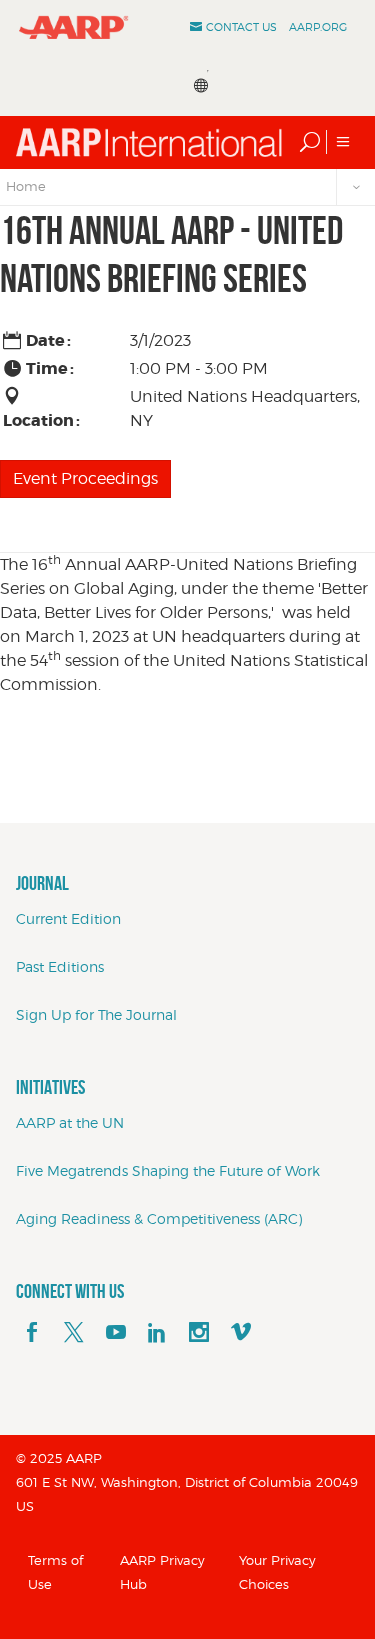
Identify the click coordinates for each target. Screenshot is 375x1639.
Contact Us (241, 27)
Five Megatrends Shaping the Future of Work (168, 1170)
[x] (74, 1333)
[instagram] (199, 1333)
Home (26, 186)
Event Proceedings (85, 478)
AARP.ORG (318, 27)
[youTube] (116, 1333)
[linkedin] (157, 1333)
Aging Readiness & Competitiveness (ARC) (159, 1218)
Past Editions (60, 966)
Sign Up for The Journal (96, 1014)
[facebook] (32, 1333)
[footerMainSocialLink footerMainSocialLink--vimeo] (241, 1333)
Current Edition (68, 918)
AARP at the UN (70, 1122)
